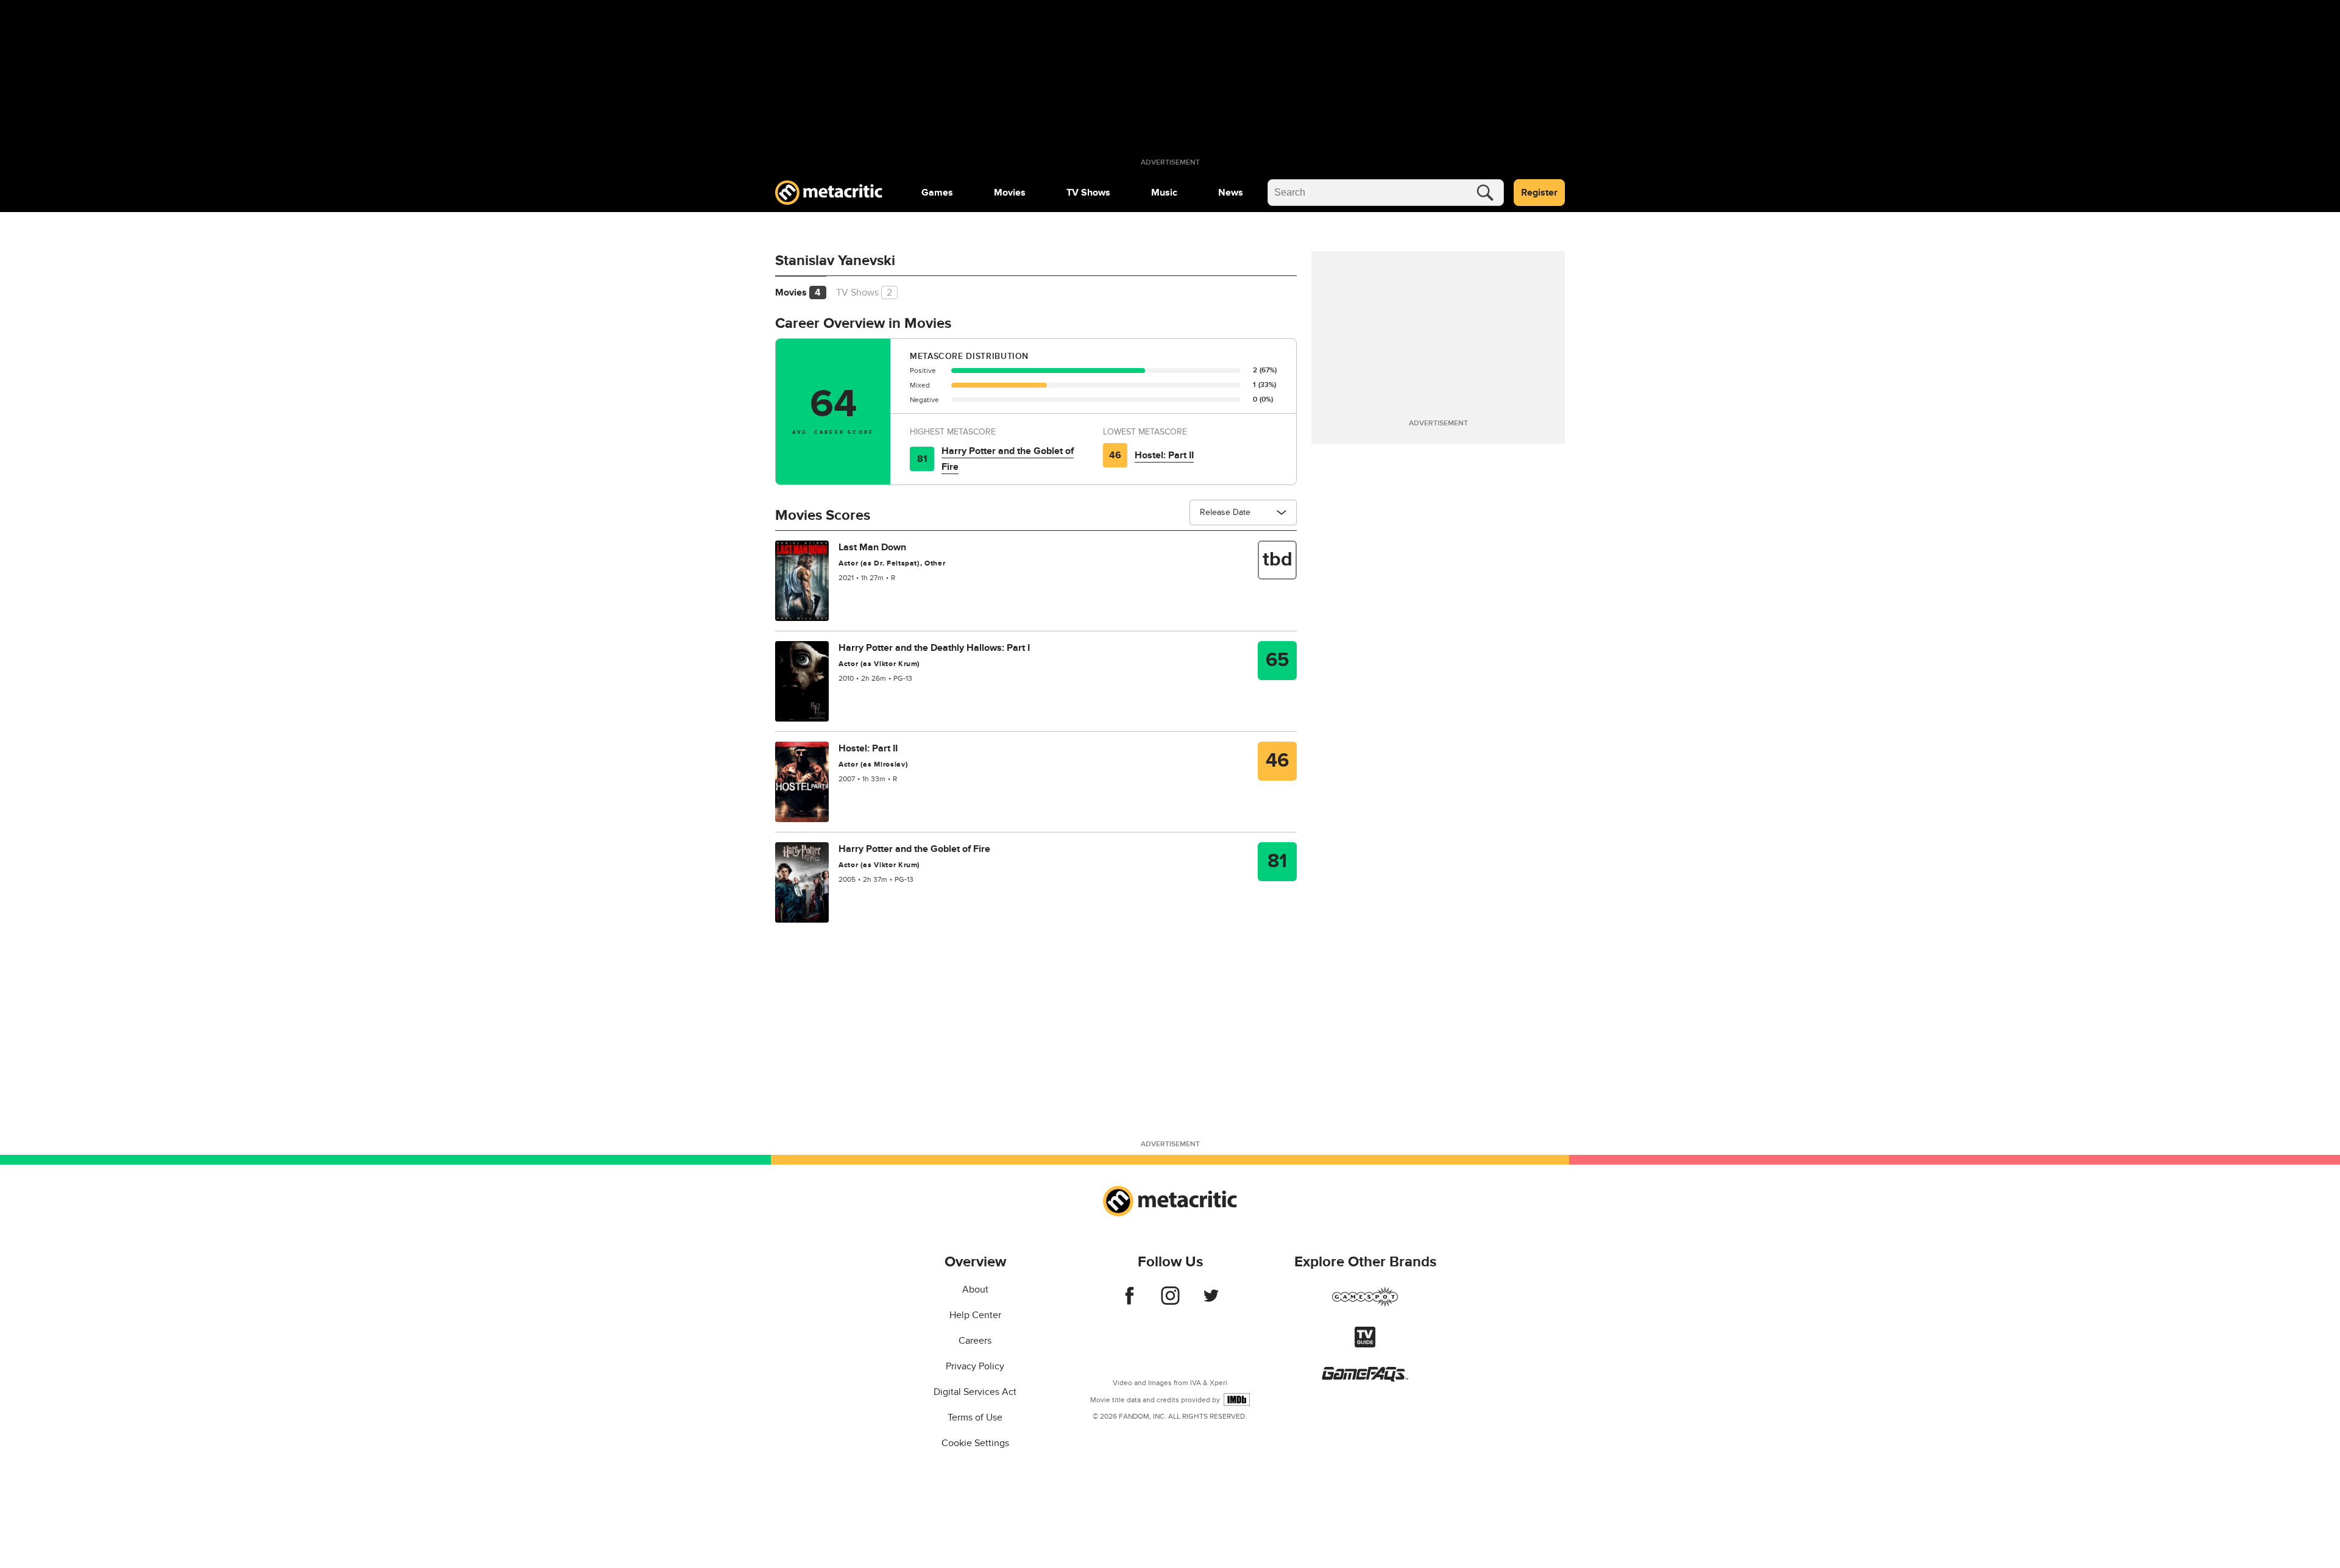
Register (1539, 193)
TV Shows (1088, 193)
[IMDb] (1237, 1399)
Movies (1010, 193)
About (975, 1290)
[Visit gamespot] (1365, 1304)
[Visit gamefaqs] (1365, 1378)
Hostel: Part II (1164, 455)
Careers (975, 1341)
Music (1164, 193)
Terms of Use (975, 1417)
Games (937, 193)
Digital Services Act (975, 1392)
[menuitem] (937, 193)
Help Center (975, 1315)
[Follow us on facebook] (1129, 1302)
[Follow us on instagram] (1170, 1302)
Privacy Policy (975, 1366)
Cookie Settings (975, 1443)
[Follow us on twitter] (1211, 1302)
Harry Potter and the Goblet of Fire (1008, 459)
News (1231, 193)
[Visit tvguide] (1365, 1344)
